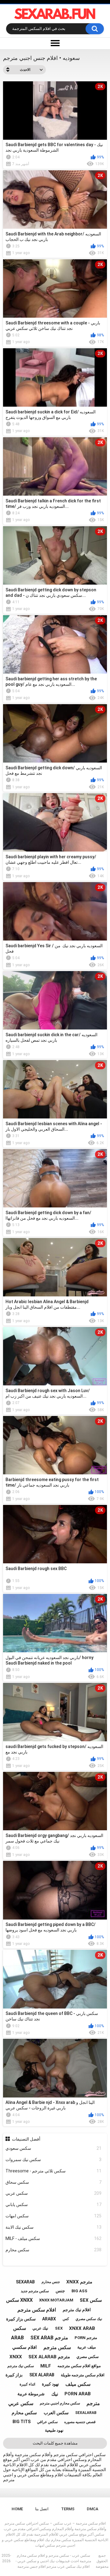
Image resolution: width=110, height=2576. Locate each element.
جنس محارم (51, 2282)
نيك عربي (40, 2328)
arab (17, 2338)
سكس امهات (54, 2216)
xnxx (16, 2357)
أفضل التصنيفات (26, 2139)
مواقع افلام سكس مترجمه (79, 2366)
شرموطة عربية (31, 2394)
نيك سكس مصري (89, 2319)
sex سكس (91, 2300)
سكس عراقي (47, 2422)
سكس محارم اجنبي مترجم (60, 2403)
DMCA (93, 2509)
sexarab (25, 2282)
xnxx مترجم (79, 2282)
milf (46, 2366)
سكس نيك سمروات (54, 2160)
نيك (55, 2394)
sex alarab (42, 2375)
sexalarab (86, 2413)
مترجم (93, 2403)
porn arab (78, 2394)
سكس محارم (54, 2250)
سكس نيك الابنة (54, 2227)
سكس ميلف (78, 2384)
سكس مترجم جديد (35, 2291)
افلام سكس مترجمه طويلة (83, 2375)
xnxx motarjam (56, 2300)
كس (66, 2319)
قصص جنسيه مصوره (80, 2422)
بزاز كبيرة (14, 2375)
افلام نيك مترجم (77, 2310)
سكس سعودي (54, 2148)
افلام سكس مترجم (37, 2310)
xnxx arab (82, 2328)
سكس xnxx (19, 2300)
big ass (79, 2291)
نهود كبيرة (50, 2384)
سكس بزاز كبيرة (21, 2319)
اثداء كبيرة (27, 2384)
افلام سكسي (24, 2347)
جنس (60, 2291)
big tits (22, 2422)
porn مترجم (86, 2338)
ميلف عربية (87, 2347)
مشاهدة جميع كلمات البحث (55, 2443)
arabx (49, 2319)
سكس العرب (56, 2413)
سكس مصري (88, 2357)
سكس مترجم (57, 2347)
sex (59, 2328)
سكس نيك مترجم (21, 2366)
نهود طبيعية (54, 2430)
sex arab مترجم (49, 2338)
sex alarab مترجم (49, 2357)
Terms (68, 2509)
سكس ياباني (54, 2205)
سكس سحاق (54, 2182)
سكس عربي (54, 2193)
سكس (20, 2328)
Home (17, 2509)
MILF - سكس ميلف (54, 2238)
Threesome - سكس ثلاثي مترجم (54, 2171)
